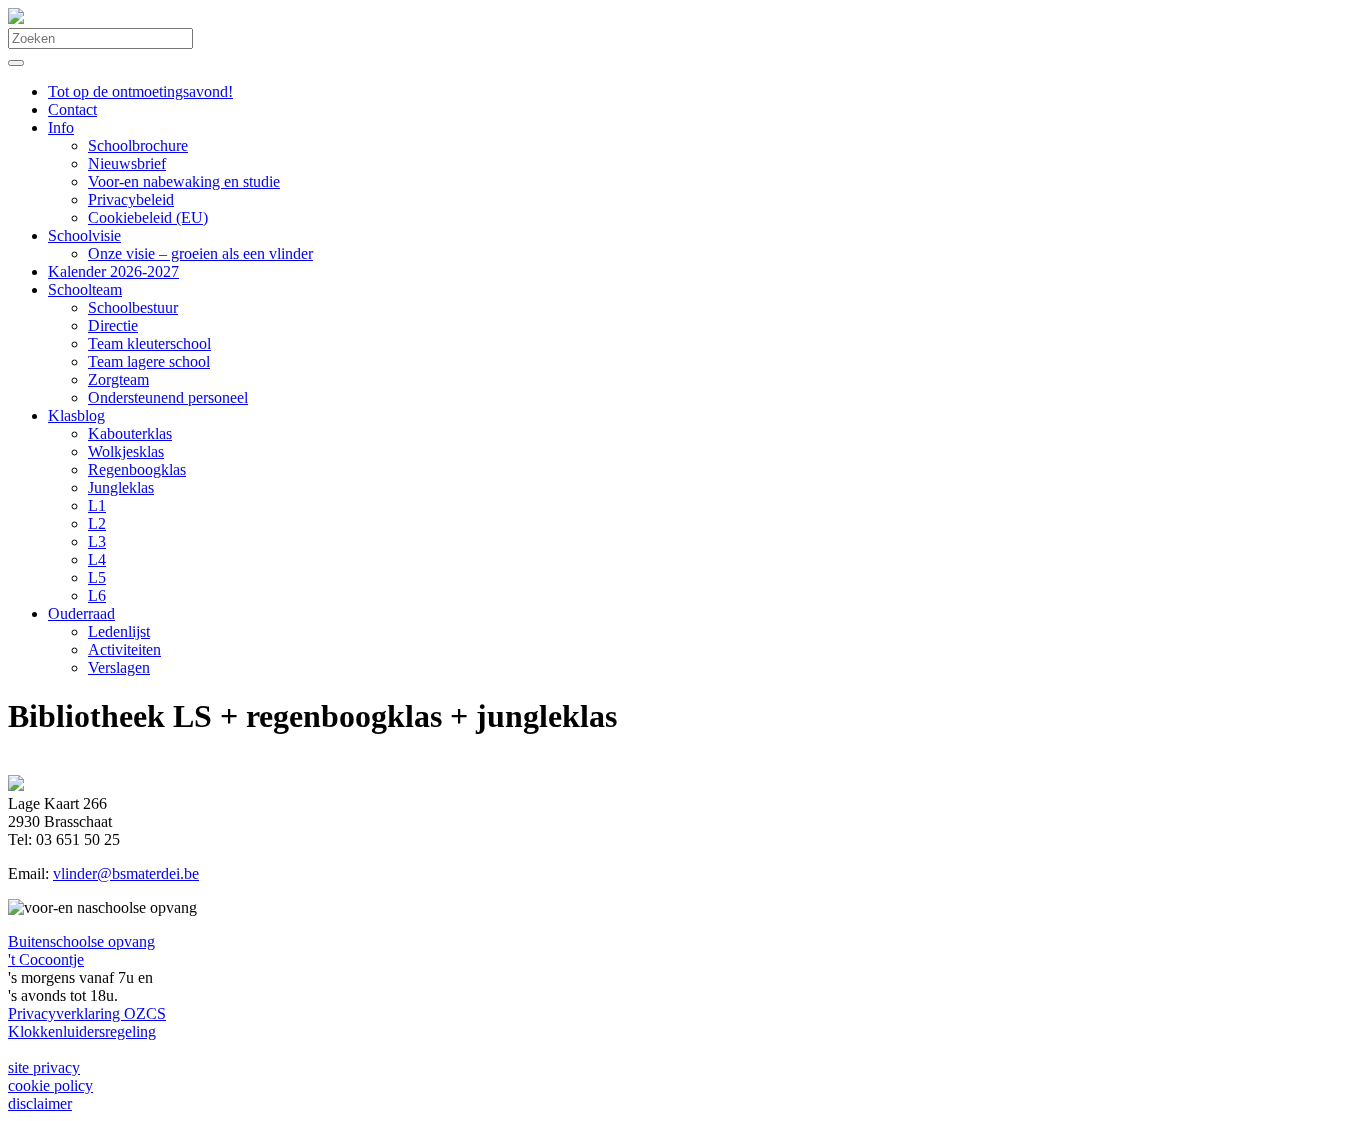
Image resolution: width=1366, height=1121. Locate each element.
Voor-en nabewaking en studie (184, 181)
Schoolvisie (84, 235)
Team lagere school (149, 361)
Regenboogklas (137, 469)
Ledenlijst (119, 631)
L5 (97, 577)
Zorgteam (118, 379)
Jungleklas (121, 487)
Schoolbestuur (133, 307)
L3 (97, 541)
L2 (97, 523)
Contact (72, 109)
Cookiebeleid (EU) (148, 217)
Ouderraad (81, 613)
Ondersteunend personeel (168, 397)
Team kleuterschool (149, 343)
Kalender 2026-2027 (113, 271)
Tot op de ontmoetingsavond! (140, 91)
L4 (97, 559)
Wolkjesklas (126, 451)
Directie (113, 325)
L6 (97, 595)
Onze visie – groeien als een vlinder (200, 253)
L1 (97, 505)
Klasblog (76, 415)
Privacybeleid (131, 199)
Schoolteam (85, 289)
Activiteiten (124, 649)
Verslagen (119, 667)
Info (61, 127)
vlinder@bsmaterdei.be (126, 873)
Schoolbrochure (138, 145)
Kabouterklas (130, 433)
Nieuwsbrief (127, 163)
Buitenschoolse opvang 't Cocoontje (81, 950)
